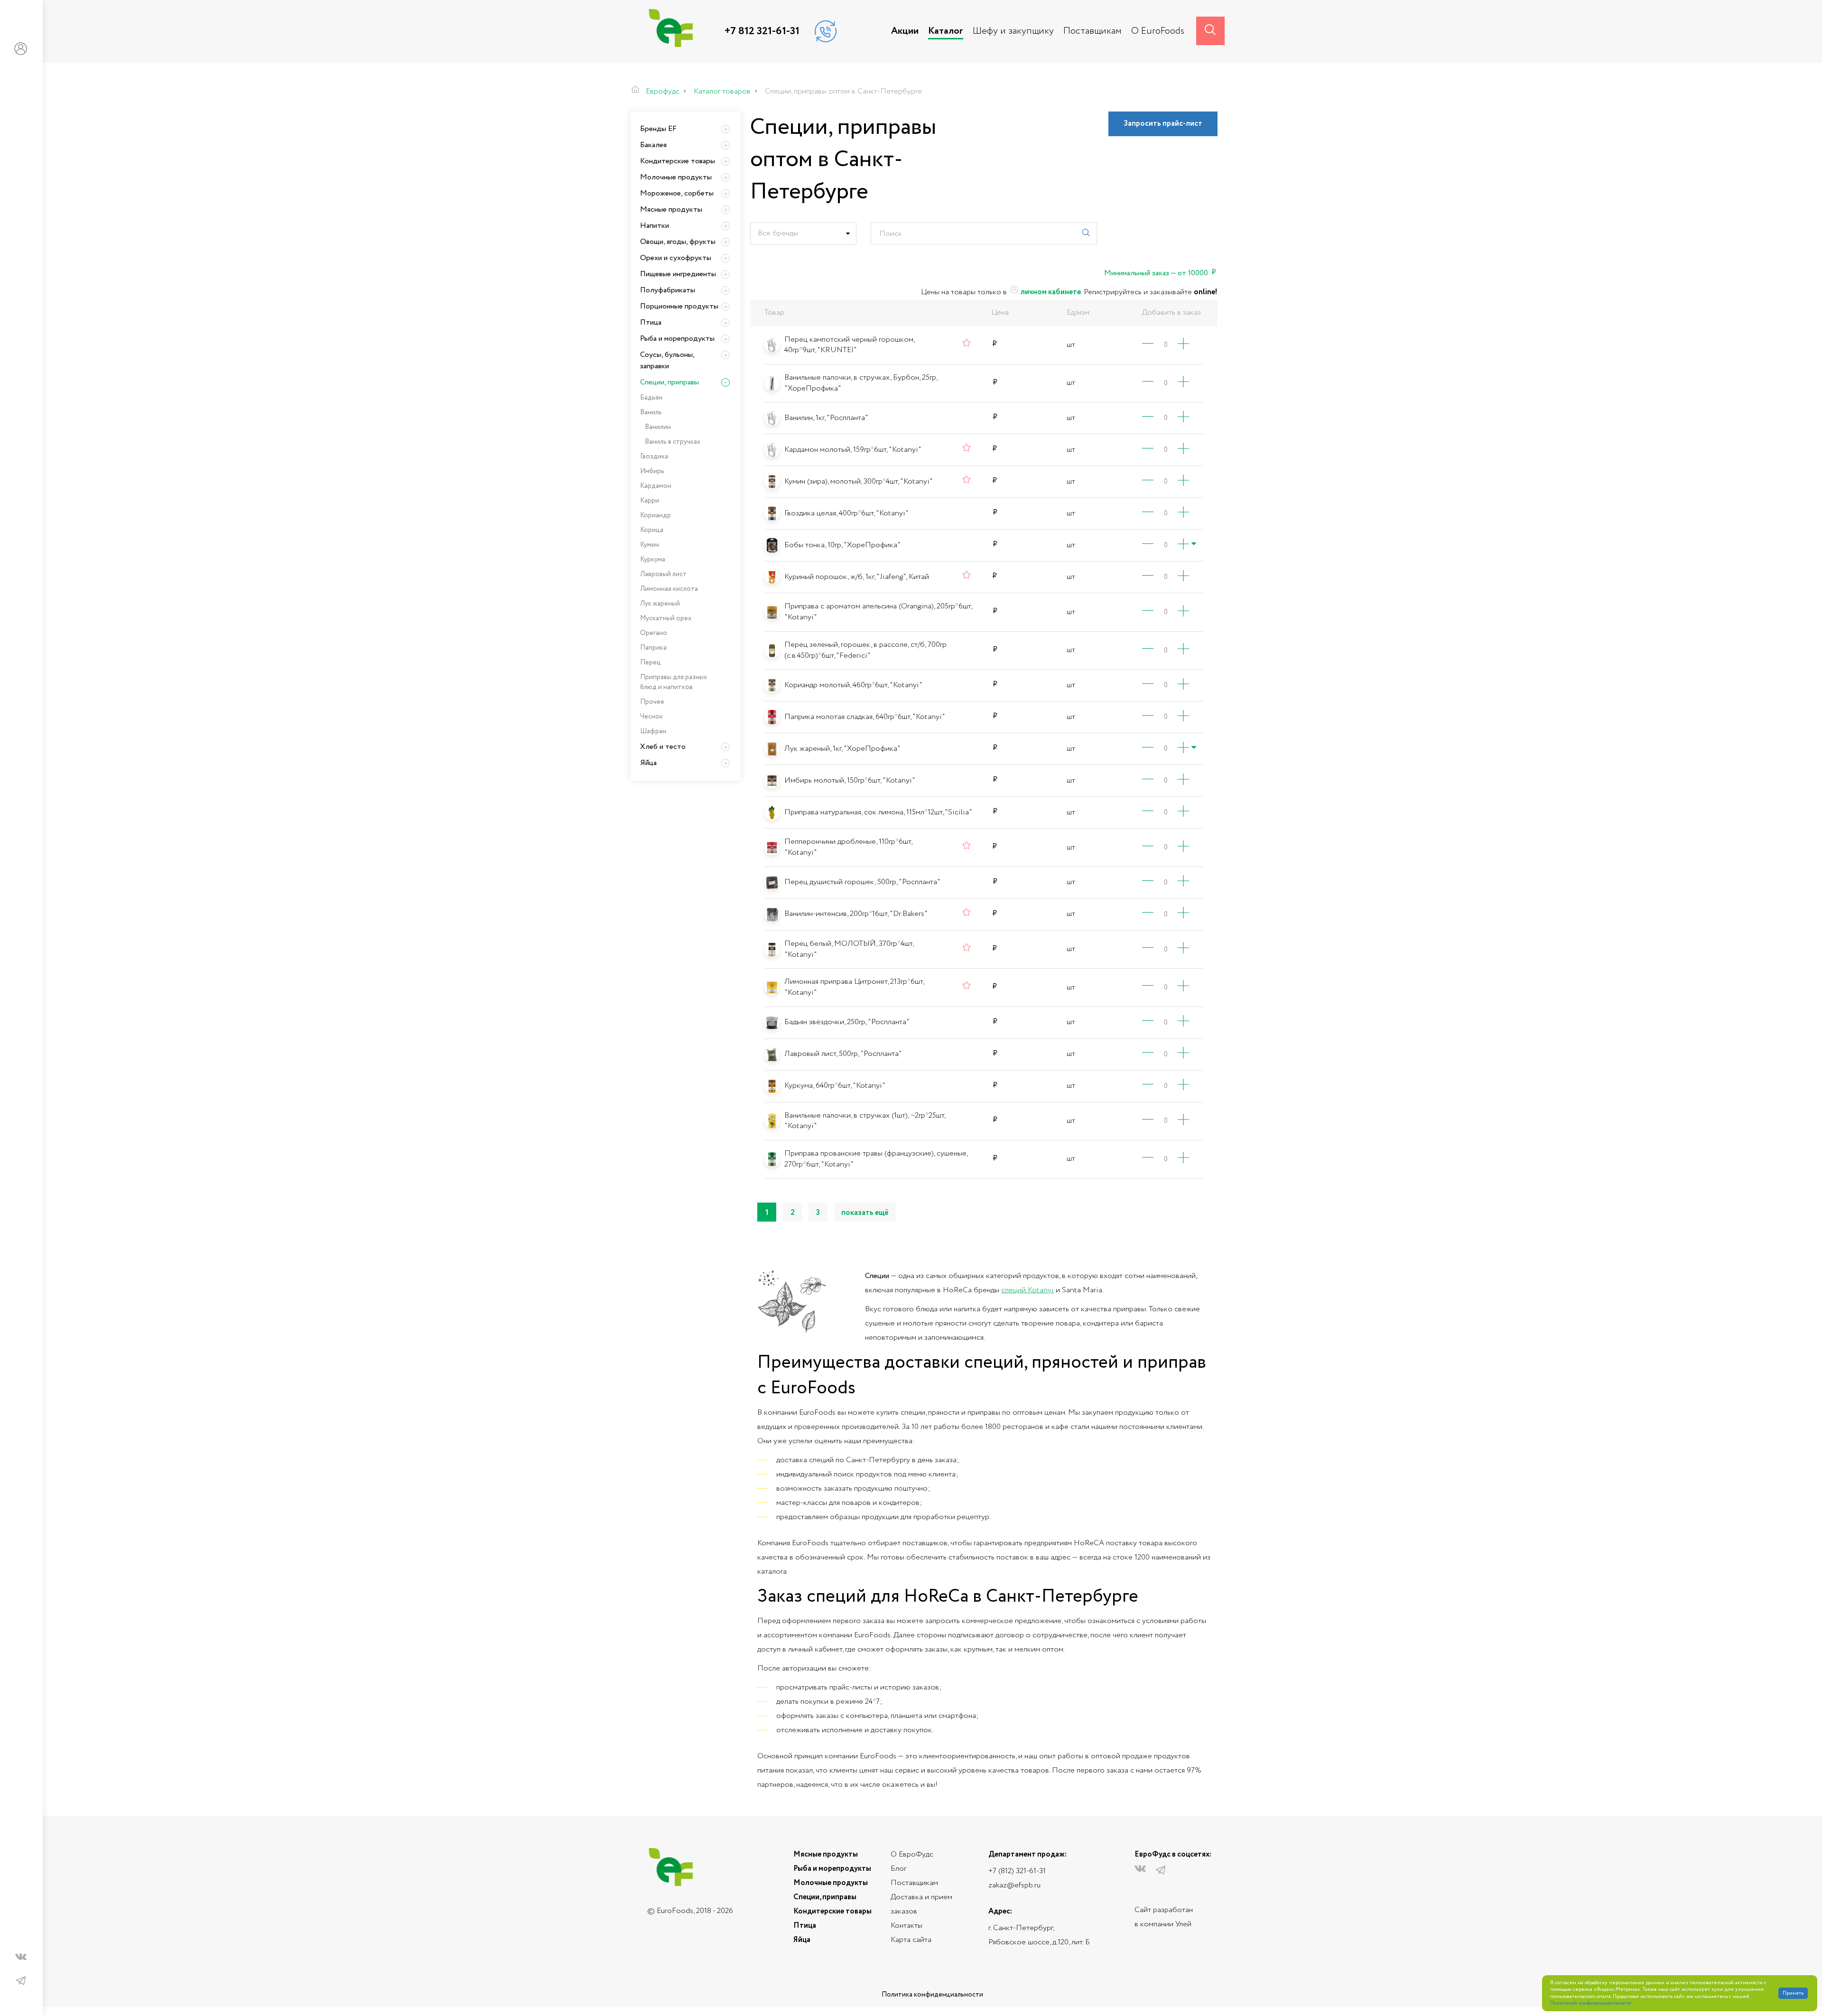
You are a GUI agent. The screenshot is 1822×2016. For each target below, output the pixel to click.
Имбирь (652, 471)
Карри (650, 501)
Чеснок (651, 717)
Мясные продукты (671, 210)
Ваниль (651, 412)
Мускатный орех (666, 618)
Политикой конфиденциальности (1591, 2003)
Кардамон (656, 486)
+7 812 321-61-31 (762, 31)
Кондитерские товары (678, 161)
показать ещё (865, 1213)
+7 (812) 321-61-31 (1017, 1871)
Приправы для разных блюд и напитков (674, 682)
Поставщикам (1092, 31)
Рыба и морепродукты (677, 339)
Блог (898, 1869)
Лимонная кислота (669, 589)
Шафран (653, 731)
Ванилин (658, 427)
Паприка (653, 648)
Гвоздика (654, 457)
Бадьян (651, 398)
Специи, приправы (669, 382)
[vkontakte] (21, 1959)
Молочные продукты (676, 177)
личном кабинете (1050, 292)
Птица (651, 322)
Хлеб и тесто (663, 747)
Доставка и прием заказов (921, 1904)
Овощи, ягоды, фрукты (678, 242)
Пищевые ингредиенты (678, 274)
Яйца (648, 763)
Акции (905, 31)
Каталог (946, 31)
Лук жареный (660, 604)
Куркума (653, 560)
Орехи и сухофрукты (676, 258)
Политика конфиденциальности (932, 1995)
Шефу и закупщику (1013, 31)
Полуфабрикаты (668, 290)
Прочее (652, 702)
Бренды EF (658, 129)
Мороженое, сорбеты (677, 193)
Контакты (906, 1926)
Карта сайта (911, 1940)
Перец (651, 663)
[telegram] (21, 1981)
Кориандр (655, 515)
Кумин (650, 545)
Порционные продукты (679, 306)
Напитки (655, 226)
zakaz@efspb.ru (1014, 1885)
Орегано (654, 633)
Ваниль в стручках (673, 442)
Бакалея (653, 145)
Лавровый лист (663, 574)
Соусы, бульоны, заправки (667, 360)
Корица (652, 530)
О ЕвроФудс (912, 1854)
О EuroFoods (1158, 31)
